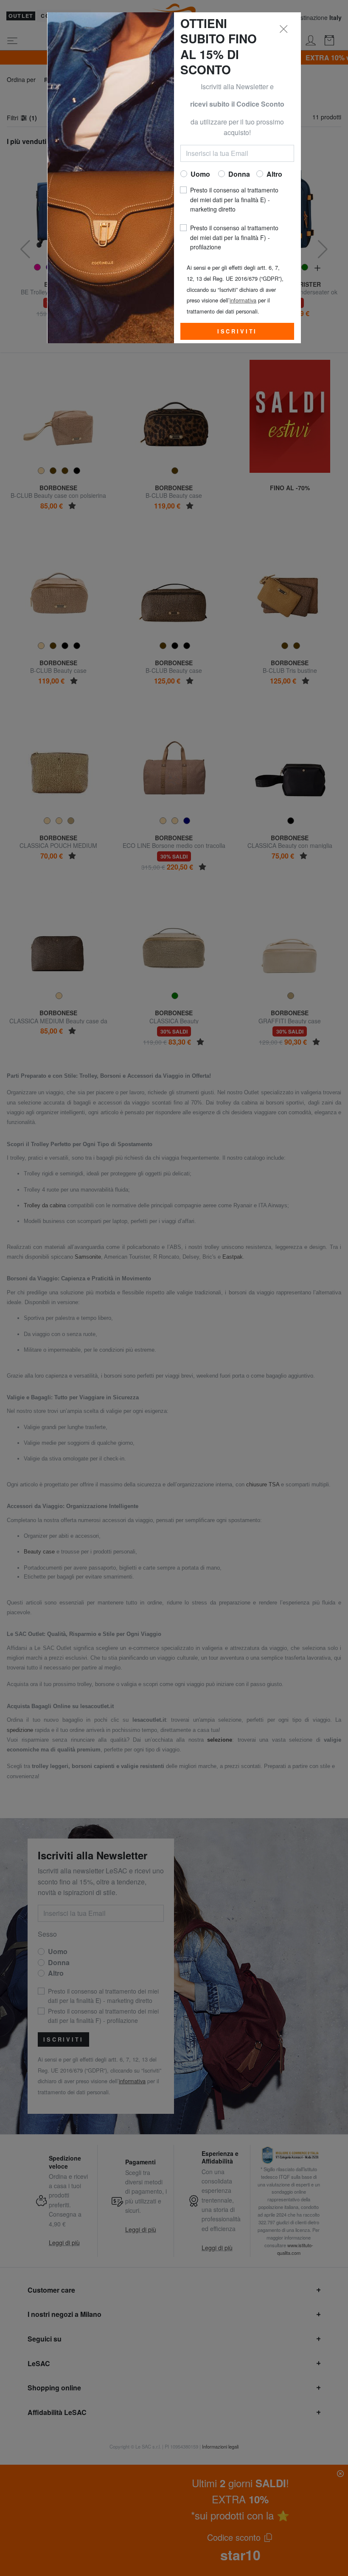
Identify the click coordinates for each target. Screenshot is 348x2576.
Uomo (200, 174)
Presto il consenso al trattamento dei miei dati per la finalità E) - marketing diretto (234, 199)
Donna (239, 174)
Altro (274, 174)
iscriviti (237, 331)
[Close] (284, 29)
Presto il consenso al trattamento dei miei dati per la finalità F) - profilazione (234, 237)
